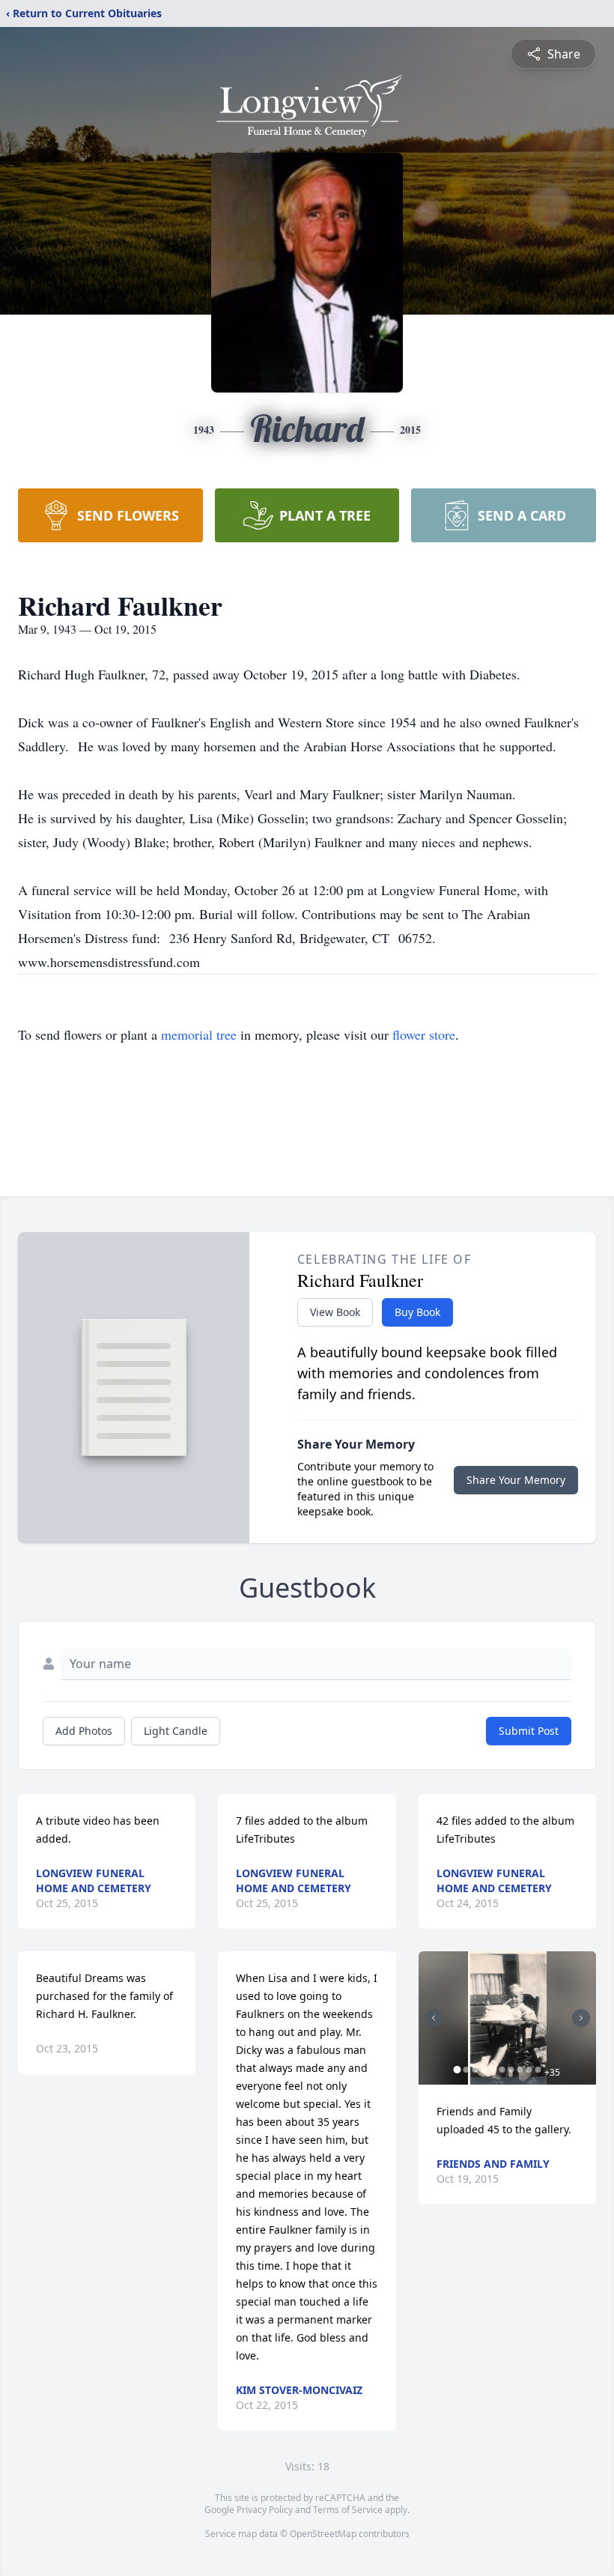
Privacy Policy (265, 2510)
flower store (424, 1034)
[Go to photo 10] (538, 2070)
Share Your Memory (516, 1480)
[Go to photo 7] (511, 2070)
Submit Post (529, 1731)
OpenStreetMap (323, 2534)
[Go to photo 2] (466, 2070)
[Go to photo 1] (458, 2070)
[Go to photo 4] (484, 2070)
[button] (507, 2018)
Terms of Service (348, 2510)
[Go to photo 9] (529, 2070)
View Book (335, 1312)
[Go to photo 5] (493, 2070)
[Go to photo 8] (520, 2070)
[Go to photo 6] (502, 2070)
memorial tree (199, 1034)
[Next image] (581, 2018)
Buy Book (417, 1312)
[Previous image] (434, 2018)
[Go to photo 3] (475, 2070)
